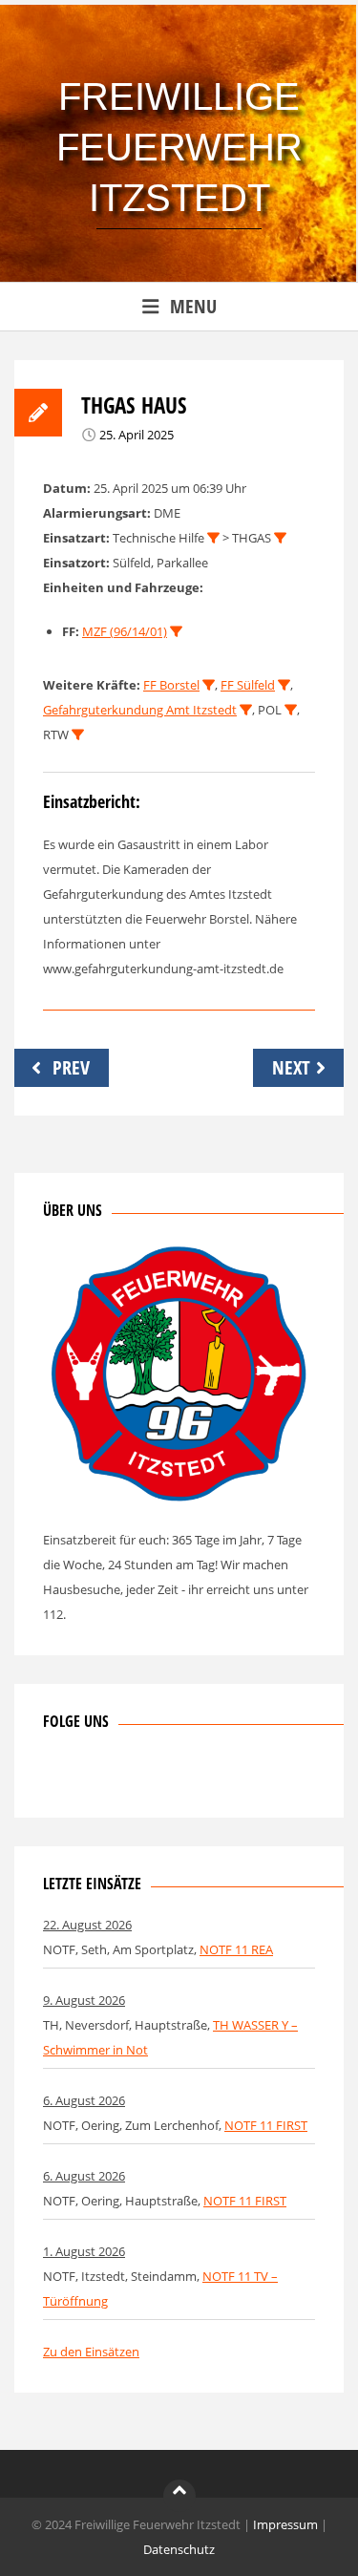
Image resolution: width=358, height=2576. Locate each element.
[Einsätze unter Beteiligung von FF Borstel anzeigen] (209, 685)
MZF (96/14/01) (125, 631)
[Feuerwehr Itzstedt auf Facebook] (57, 1777)
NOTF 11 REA (236, 1949)
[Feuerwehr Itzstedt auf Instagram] (89, 1777)
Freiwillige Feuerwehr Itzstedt (179, 147)
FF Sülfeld (248, 685)
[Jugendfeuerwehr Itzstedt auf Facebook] (120, 1777)
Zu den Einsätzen (91, 2352)
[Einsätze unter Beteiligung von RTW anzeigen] (78, 735)
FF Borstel (171, 685)
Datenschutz (179, 2549)
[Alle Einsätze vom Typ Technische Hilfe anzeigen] (213, 538)
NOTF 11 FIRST (266, 2125)
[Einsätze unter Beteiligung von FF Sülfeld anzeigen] (284, 685)
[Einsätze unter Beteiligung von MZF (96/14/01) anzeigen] (176, 632)
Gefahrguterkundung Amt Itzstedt (140, 710)
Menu (193, 306)
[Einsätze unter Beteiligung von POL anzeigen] (291, 710)
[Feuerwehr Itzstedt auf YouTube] (152, 1777)
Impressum (285, 2524)
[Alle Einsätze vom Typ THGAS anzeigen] (280, 538)
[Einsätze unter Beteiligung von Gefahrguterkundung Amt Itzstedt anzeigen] (246, 710)
